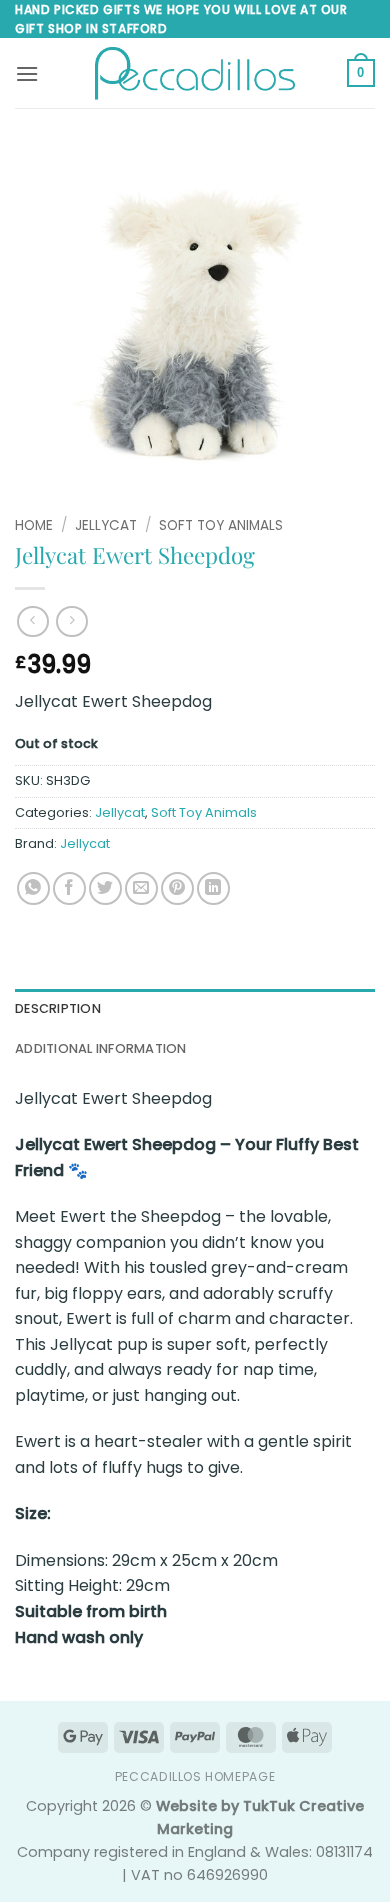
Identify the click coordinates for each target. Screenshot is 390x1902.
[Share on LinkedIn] (213, 888)
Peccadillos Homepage (195, 1776)
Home (34, 525)
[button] (27, 73)
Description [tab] (58, 1008)
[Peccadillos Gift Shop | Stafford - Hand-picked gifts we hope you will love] (195, 73)
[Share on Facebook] (69, 888)
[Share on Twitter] (105, 888)
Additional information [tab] (101, 1048)
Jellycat (106, 525)
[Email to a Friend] (141, 888)
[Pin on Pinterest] (177, 888)
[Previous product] (71, 621)
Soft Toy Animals (221, 525)
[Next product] (32, 621)
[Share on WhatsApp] (33, 888)
